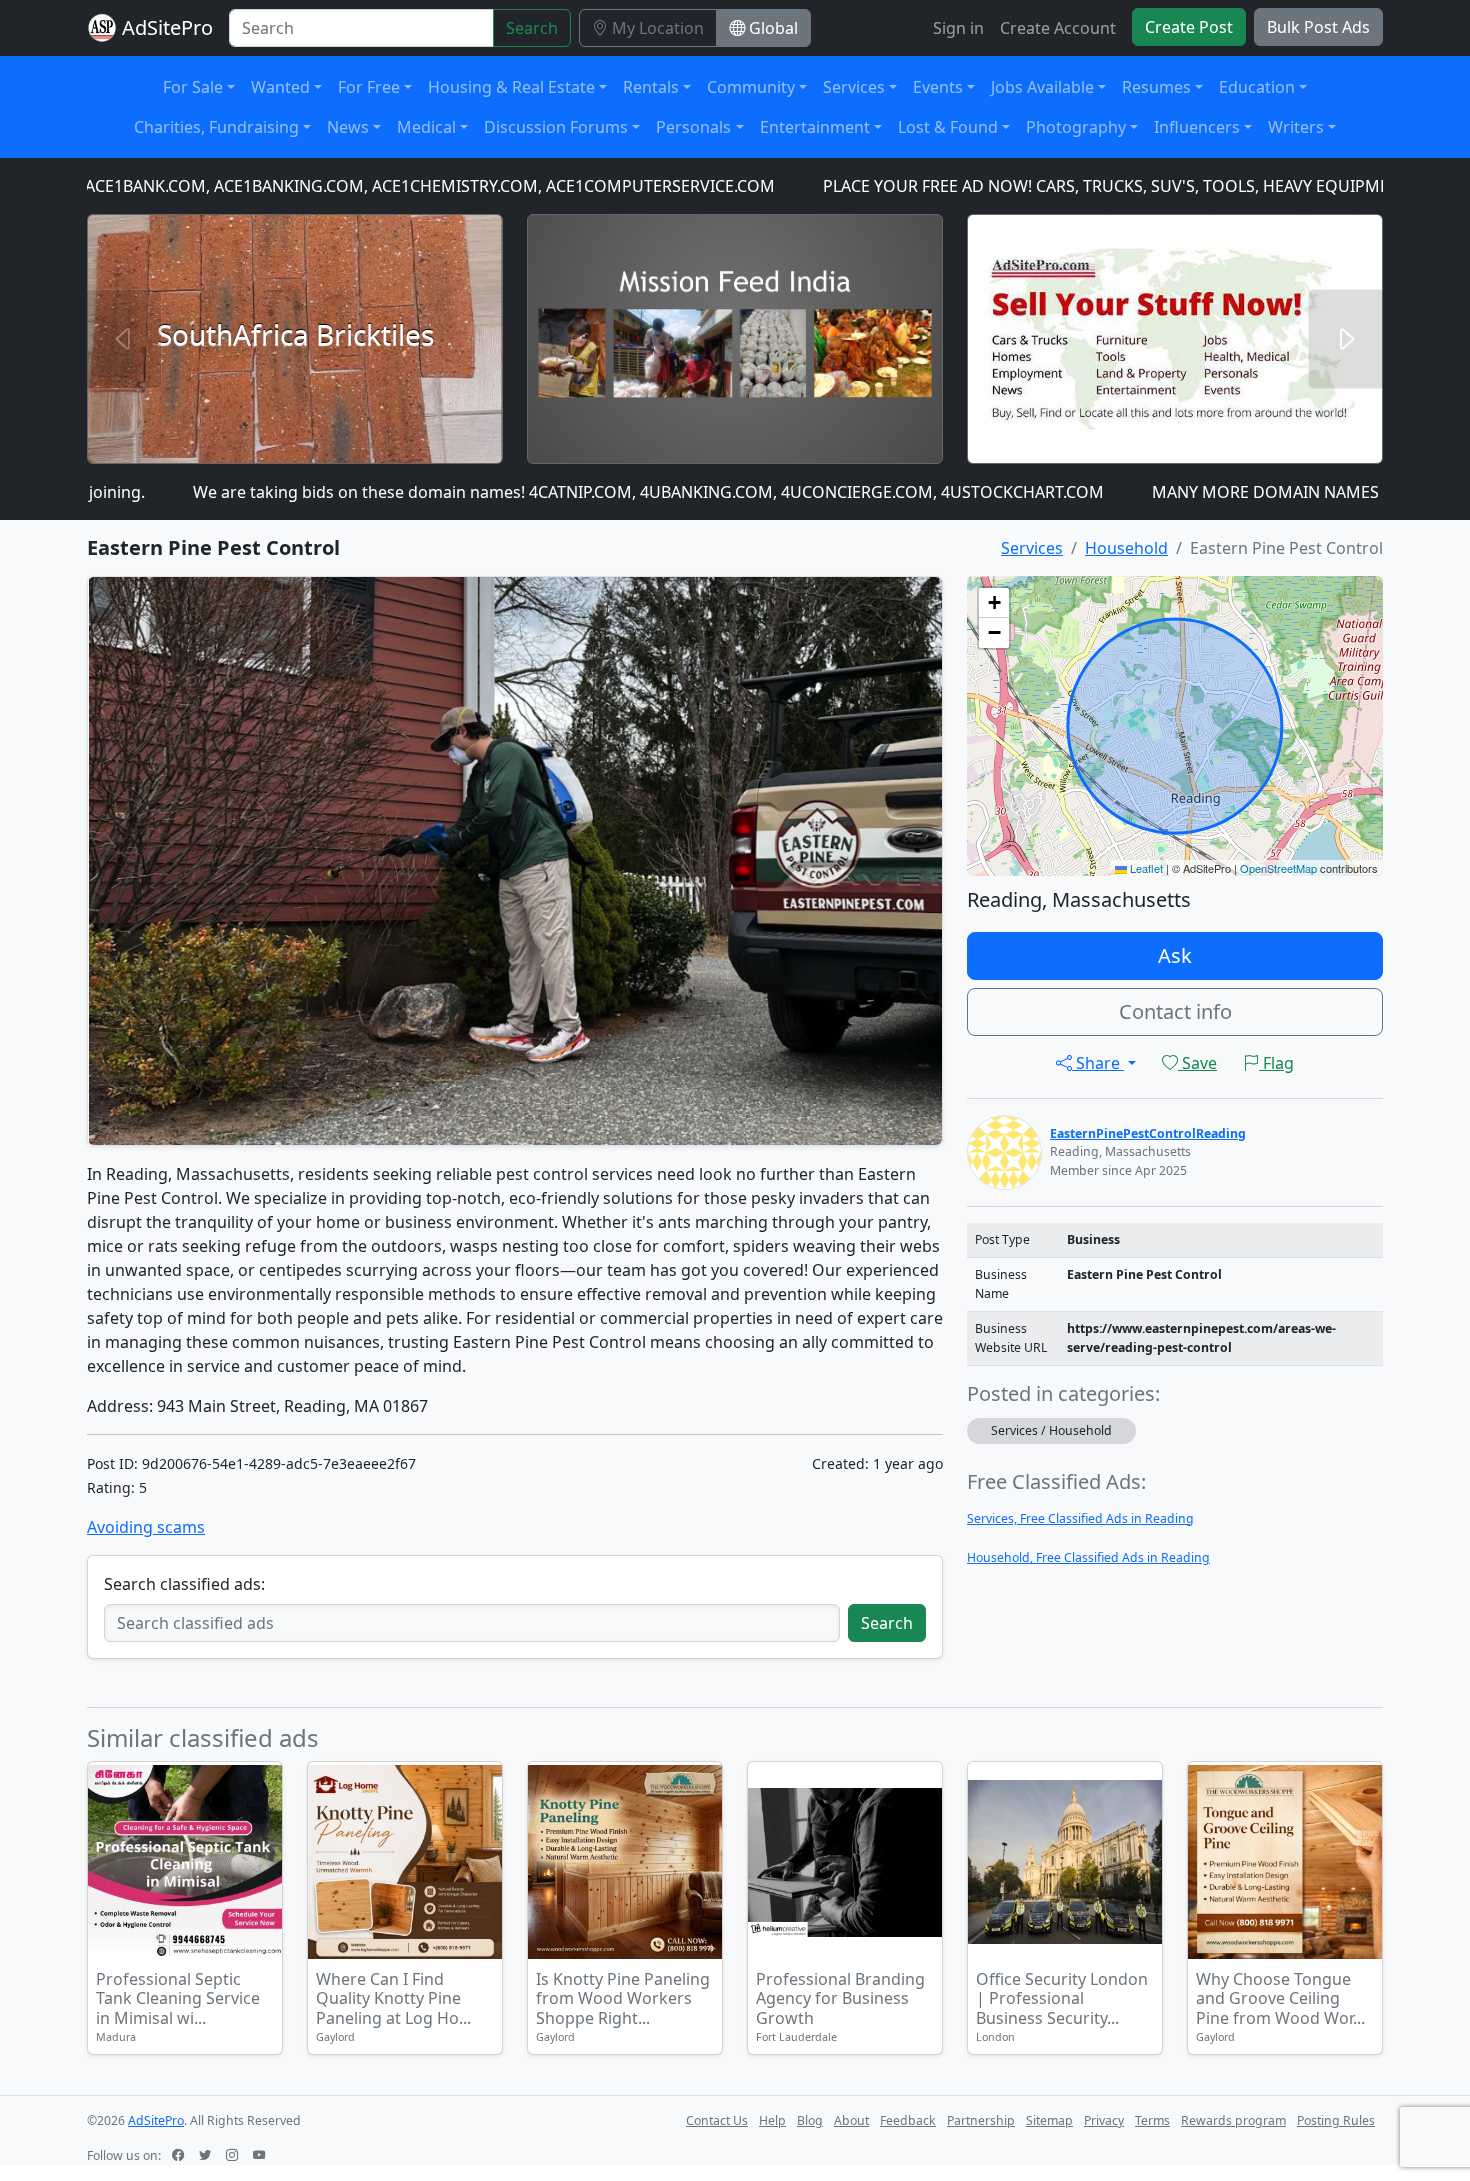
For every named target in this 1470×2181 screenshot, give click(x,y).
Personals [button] (693, 127)
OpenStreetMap (1278, 868)
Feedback (908, 2120)
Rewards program (1233, 2120)
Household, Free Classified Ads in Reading (1088, 1557)
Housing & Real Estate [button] (511, 87)
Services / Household (1051, 1430)
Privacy (1104, 2120)
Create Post (1189, 27)
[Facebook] (180, 2155)
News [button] (348, 127)
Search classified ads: (184, 1584)
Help (772, 2120)
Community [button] (751, 87)
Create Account (1058, 28)
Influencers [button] (1197, 127)
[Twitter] (207, 2155)
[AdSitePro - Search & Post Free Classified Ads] (102, 28)
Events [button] (938, 87)
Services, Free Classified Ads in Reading (1080, 1518)
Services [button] (854, 87)
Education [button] (1257, 87)
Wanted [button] (280, 87)
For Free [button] (369, 87)
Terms (1152, 2120)
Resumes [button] (1156, 87)
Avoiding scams (146, 1527)
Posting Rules (1336, 2120)
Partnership (981, 2120)
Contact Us (717, 2120)
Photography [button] (1076, 127)
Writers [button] (1296, 127)
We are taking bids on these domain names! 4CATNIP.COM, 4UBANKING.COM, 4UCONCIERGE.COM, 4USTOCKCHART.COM (570, 492)
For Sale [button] (193, 87)
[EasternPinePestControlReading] (1004, 1151)
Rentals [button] (651, 87)
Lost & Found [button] (948, 127)
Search (532, 28)
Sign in (958, 28)
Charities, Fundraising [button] (216, 127)
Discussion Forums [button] (556, 127)
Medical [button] (426, 127)
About (851, 2120)
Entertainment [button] (815, 127)
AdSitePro (167, 27)
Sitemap (1049, 2120)
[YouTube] (261, 2155)
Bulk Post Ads (1318, 27)
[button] (994, 603)
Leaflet (1145, 868)
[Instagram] (234, 2155)
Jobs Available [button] (1042, 87)
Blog (810, 2120)
